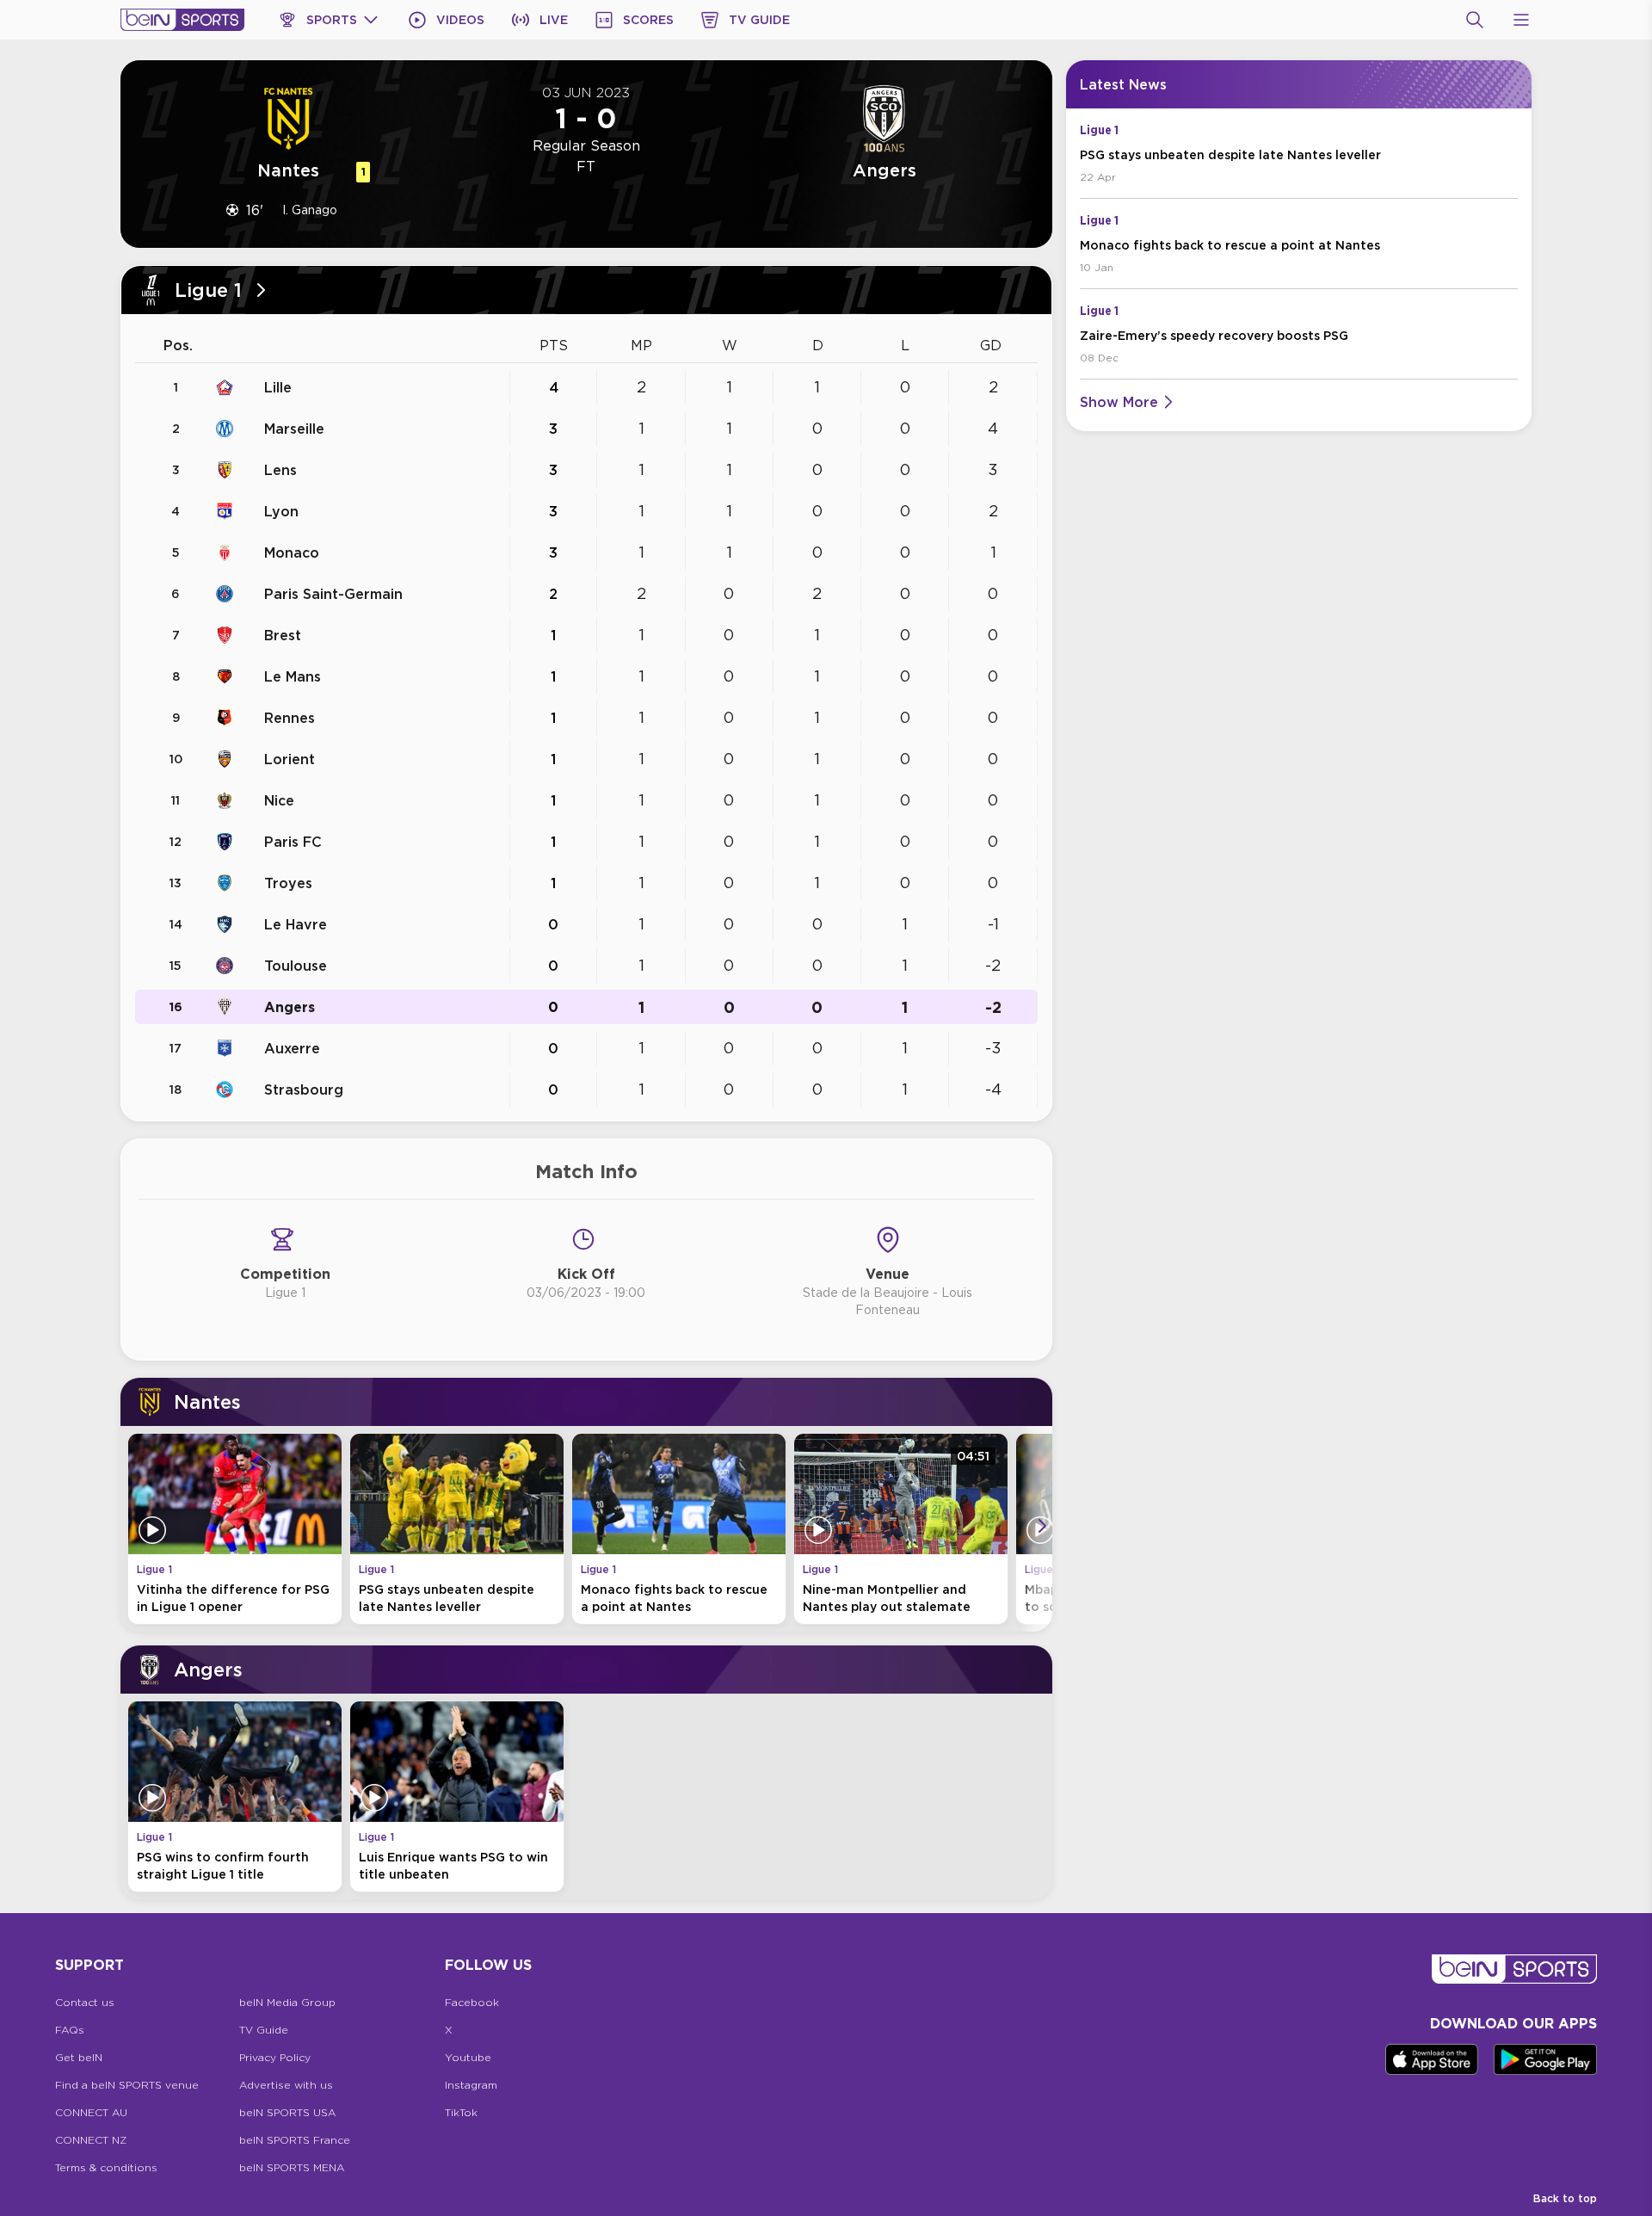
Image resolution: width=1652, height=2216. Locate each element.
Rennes (290, 718)
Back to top (1565, 2198)
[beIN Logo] (182, 20)
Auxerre (292, 1048)
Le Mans (293, 676)
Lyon (281, 511)
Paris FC (293, 842)
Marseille (294, 429)
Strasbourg (304, 1089)
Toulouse (296, 966)
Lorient (290, 759)
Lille (278, 387)
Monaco (292, 552)
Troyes (288, 883)
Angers (290, 1007)
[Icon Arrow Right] (1042, 1526)
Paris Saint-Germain (333, 594)
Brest (283, 635)
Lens (280, 470)
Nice (279, 800)
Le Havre (296, 924)
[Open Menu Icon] (1521, 20)
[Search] (1475, 20)
